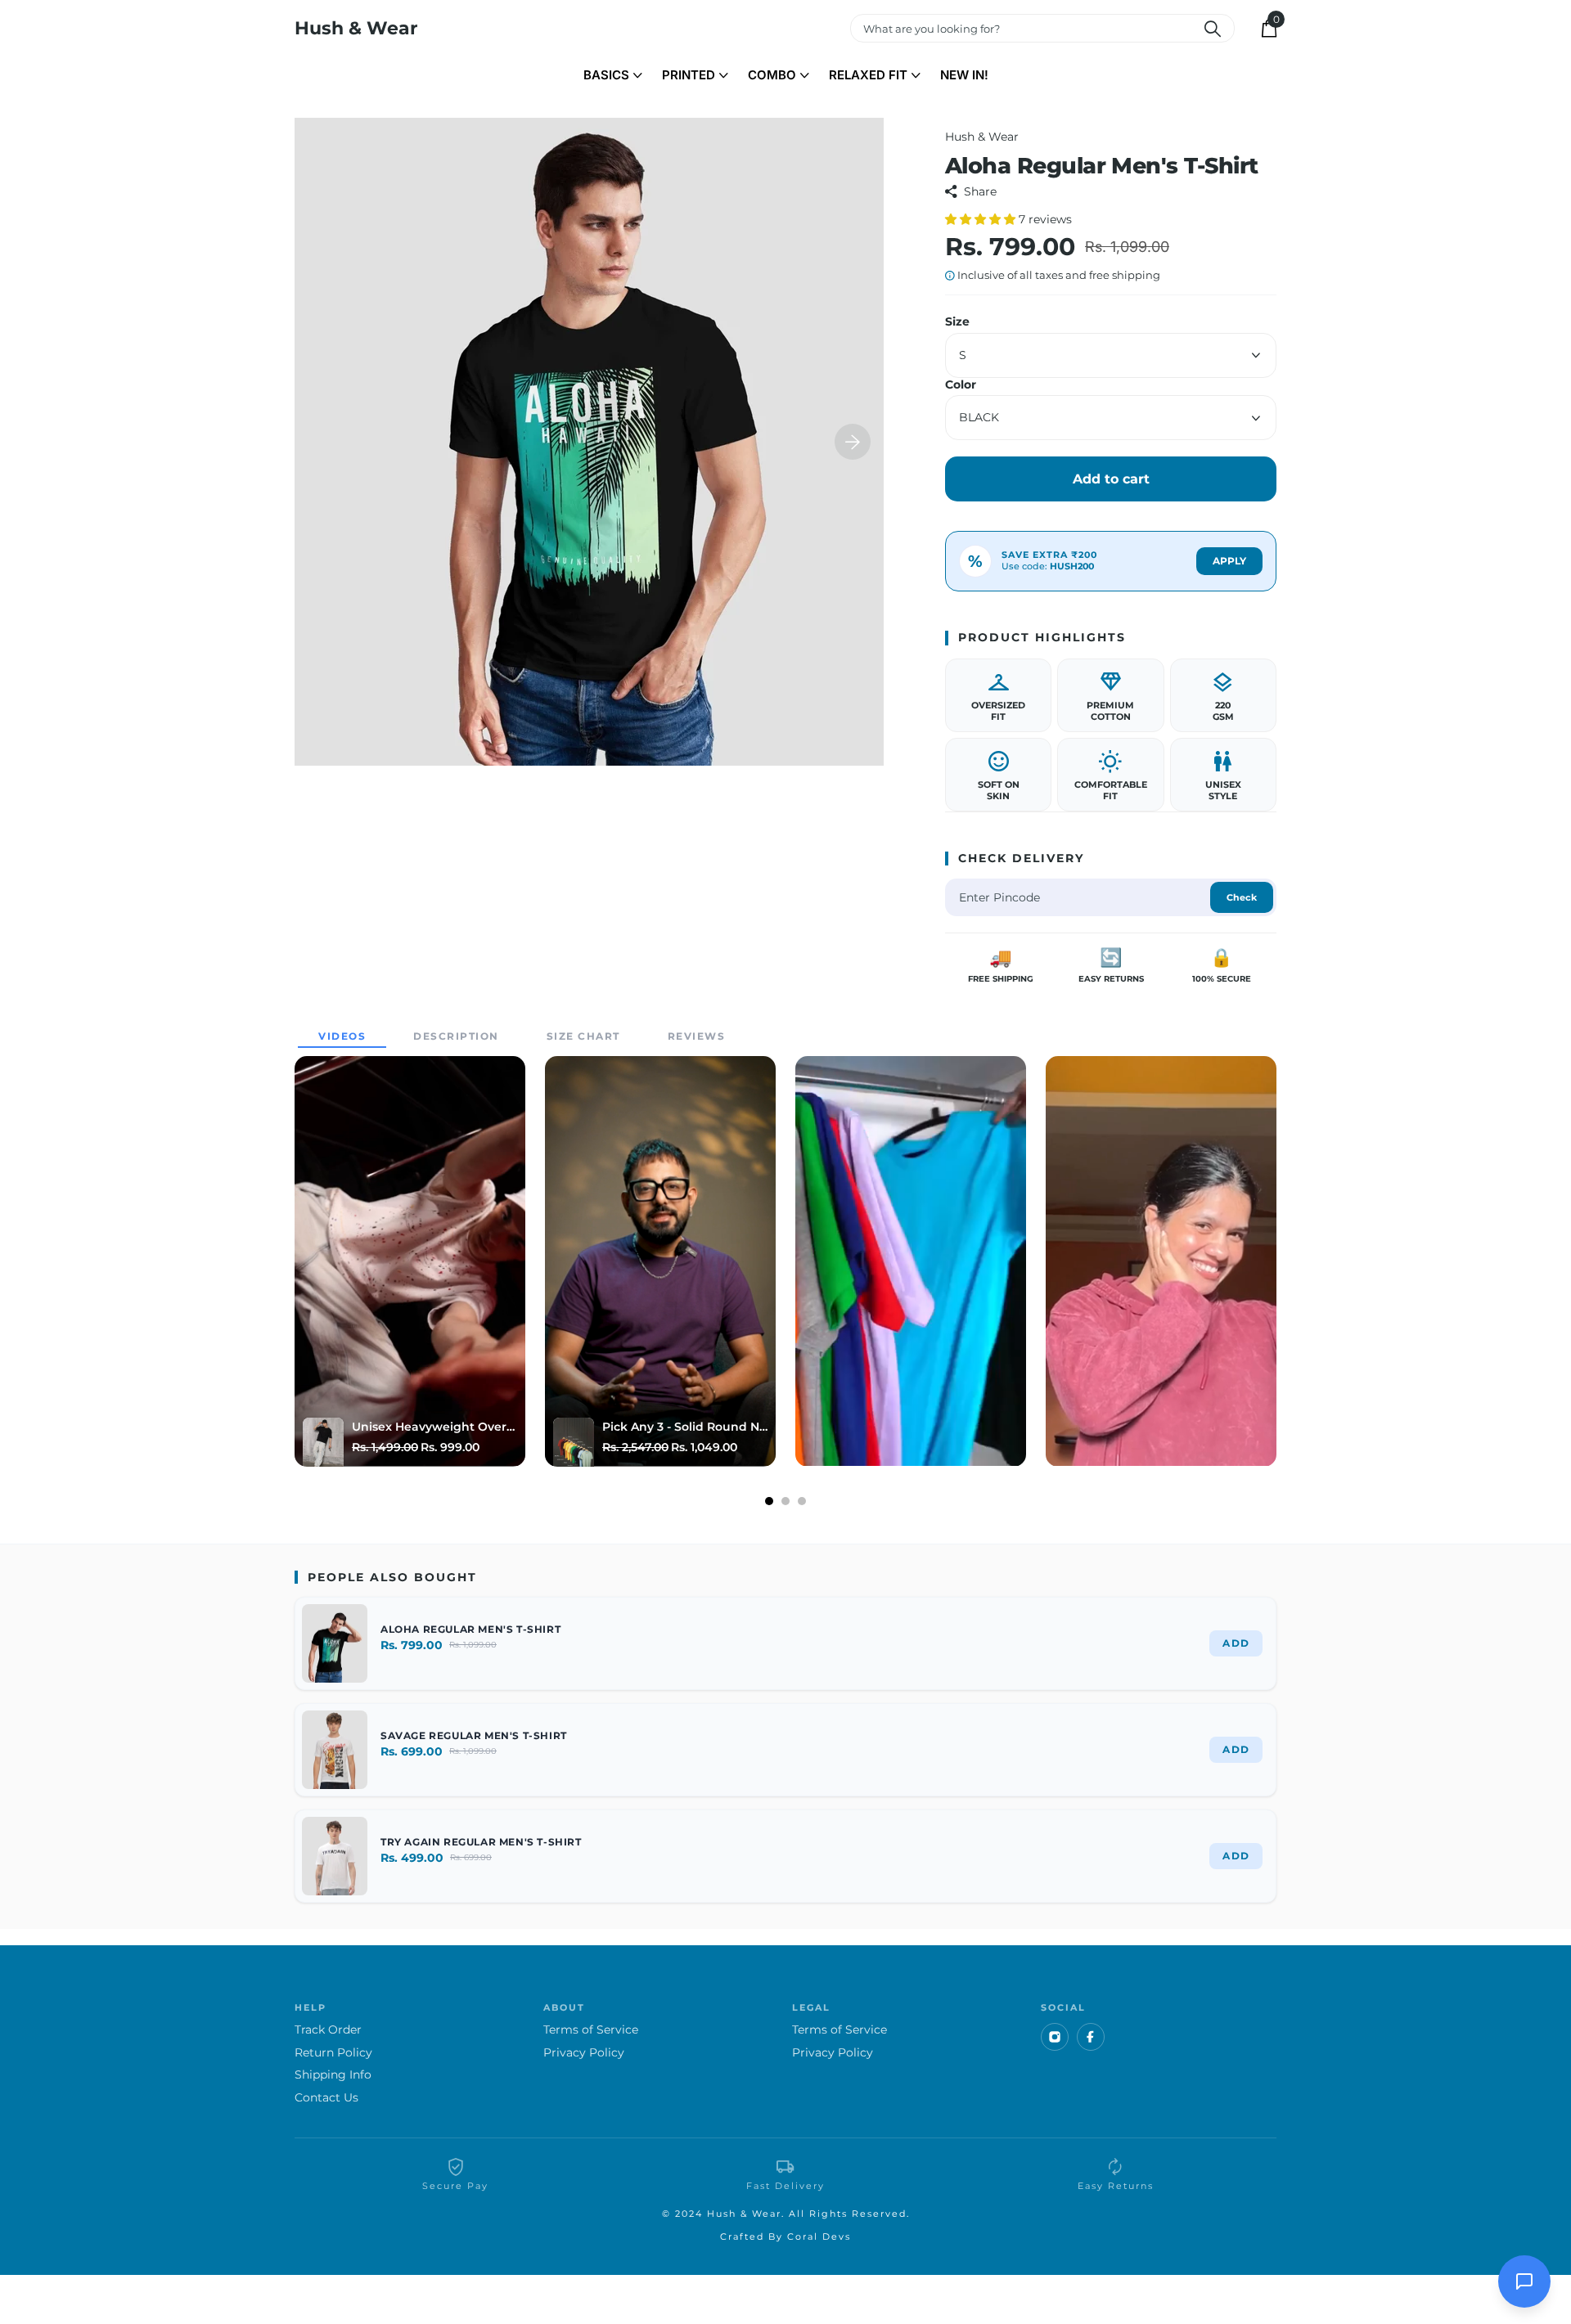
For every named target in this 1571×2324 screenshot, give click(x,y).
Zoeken (1212, 28)
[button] (982, 219)
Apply (1229, 561)
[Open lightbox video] (410, 1261)
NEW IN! (964, 75)
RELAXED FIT (868, 75)
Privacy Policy (584, 2053)
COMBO (772, 75)
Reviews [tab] (697, 1036)
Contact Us (326, 2098)
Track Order (328, 2030)
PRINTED (689, 75)
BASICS (606, 75)
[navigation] (853, 442)
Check (1242, 897)
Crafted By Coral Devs (785, 2236)
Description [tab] (456, 1036)
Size (957, 322)
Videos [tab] (342, 1036)
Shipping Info (333, 2075)
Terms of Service (591, 2030)
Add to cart (1111, 479)
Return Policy (333, 2053)
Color (961, 385)
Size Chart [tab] (583, 1036)
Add (1236, 1643)
